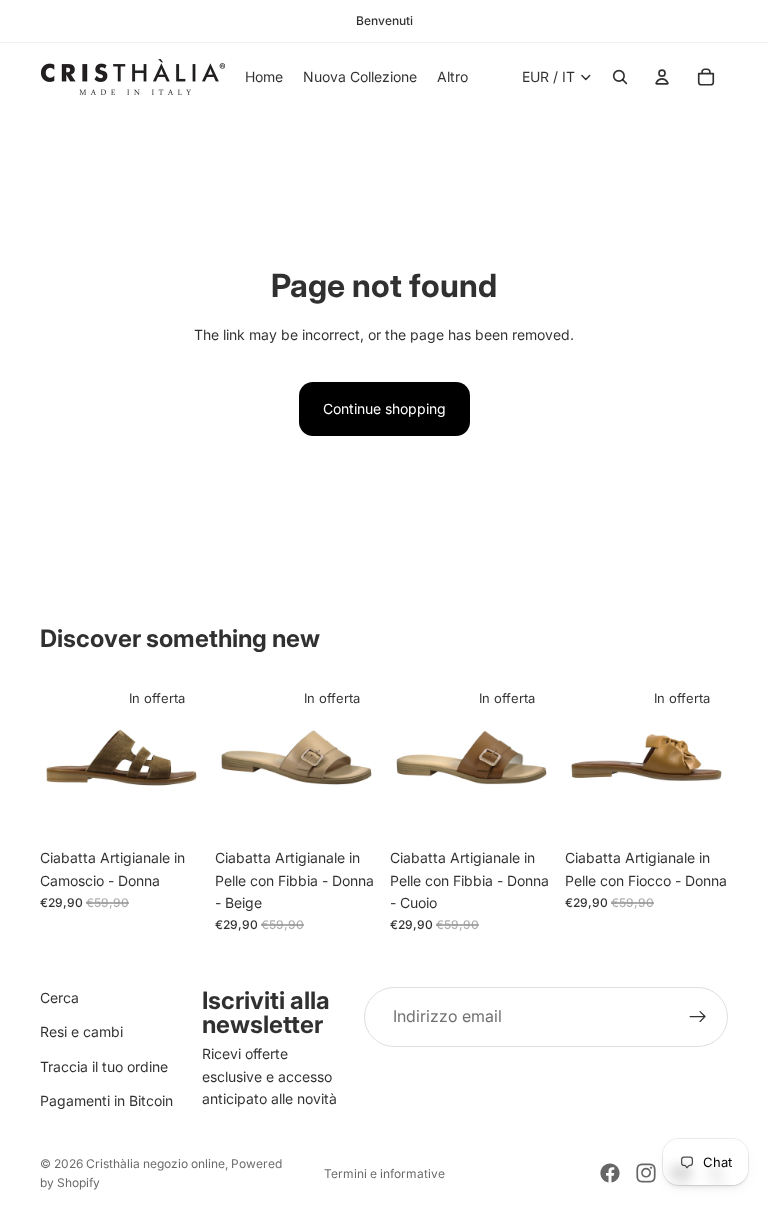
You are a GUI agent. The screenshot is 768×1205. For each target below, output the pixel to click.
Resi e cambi (81, 1032)
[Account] (662, 77)
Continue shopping (384, 408)
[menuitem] (452, 77)
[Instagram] (646, 1173)
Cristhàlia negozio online (155, 1163)
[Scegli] (172, 808)
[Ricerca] (620, 77)
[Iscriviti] (698, 1017)
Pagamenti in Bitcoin (106, 1100)
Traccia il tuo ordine (104, 1066)
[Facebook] (610, 1173)
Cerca (59, 997)
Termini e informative (384, 1173)
